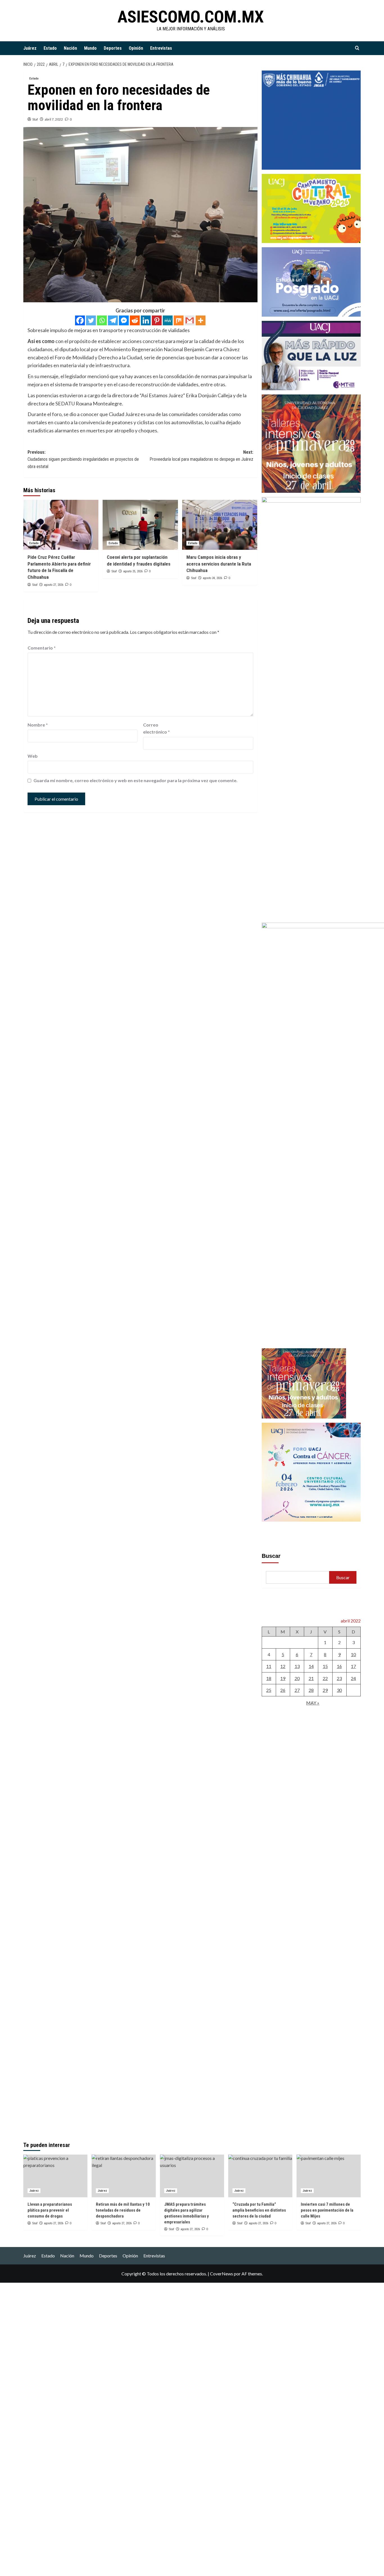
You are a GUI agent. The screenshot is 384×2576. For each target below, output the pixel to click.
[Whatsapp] (102, 320)
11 (269, 1666)
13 (297, 1666)
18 (269, 1678)
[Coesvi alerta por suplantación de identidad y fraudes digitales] (140, 525)
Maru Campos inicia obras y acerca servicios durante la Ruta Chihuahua (219, 564)
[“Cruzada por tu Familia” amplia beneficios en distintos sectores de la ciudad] (260, 2176)
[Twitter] (91, 320)
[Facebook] (80, 320)
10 (353, 1654)
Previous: (83, 459)
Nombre (38, 725)
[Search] (357, 48)
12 (283, 1666)
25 (269, 1690)
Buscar (271, 1556)
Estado (50, 48)
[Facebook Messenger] (124, 320)
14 (311, 1666)
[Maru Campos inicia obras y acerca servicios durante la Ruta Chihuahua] (220, 525)
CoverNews (222, 2274)
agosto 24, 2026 (212, 578)
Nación (70, 48)
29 (325, 1690)
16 (339, 1666)
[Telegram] (113, 320)
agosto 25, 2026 (133, 571)
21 (311, 1678)
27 (297, 1690)
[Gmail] (190, 320)
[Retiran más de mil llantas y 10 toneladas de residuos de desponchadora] (124, 2176)
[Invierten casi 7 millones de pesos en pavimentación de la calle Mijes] (329, 2176)
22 (325, 1678)
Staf (35, 119)
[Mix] (179, 320)
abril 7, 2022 (54, 119)
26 (283, 1690)
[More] (201, 320)
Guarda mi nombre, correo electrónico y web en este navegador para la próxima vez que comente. (135, 780)
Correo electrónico (156, 728)
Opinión (136, 48)
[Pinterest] (157, 320)
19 (283, 1678)
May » (313, 1703)
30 (339, 1690)
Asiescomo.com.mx (191, 17)
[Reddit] (135, 320)
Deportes (113, 48)
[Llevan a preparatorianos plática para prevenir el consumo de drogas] (55, 2176)
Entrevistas (161, 48)
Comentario (42, 648)
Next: (201, 456)
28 (311, 1690)
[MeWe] (168, 320)
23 (339, 1678)
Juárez (30, 48)
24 (353, 1678)
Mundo (90, 48)
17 (353, 1666)
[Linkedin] (146, 320)
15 (325, 1666)
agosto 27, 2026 (54, 585)
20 (297, 1678)
